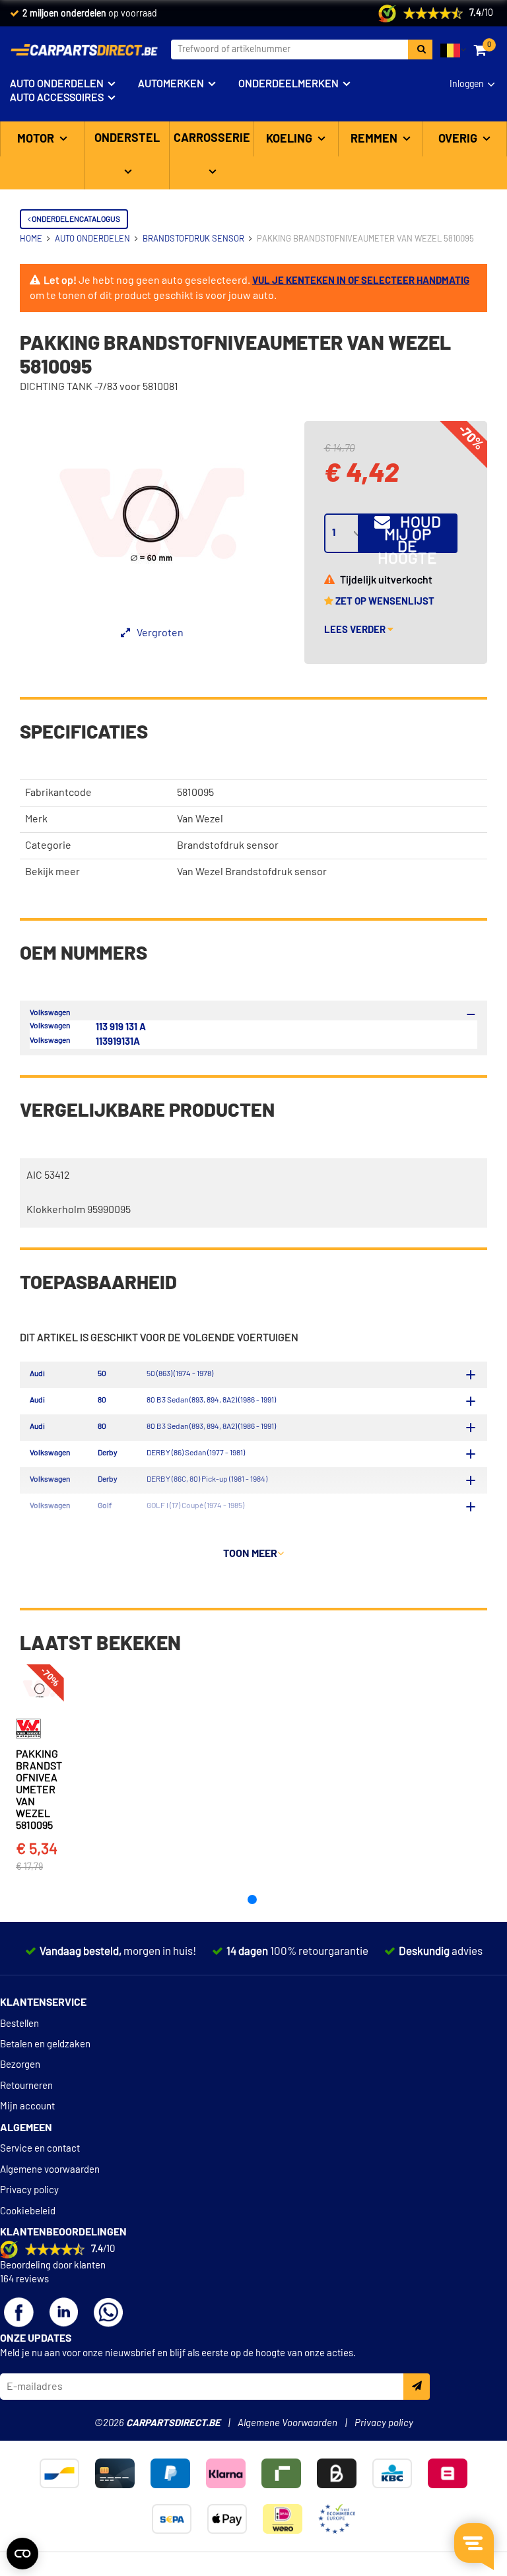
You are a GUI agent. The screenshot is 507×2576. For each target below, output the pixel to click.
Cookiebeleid (28, 2211)
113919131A (118, 1042)
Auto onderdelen (57, 84)
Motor (37, 139)
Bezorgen (20, 2065)
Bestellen (19, 2024)
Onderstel (127, 139)
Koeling (290, 139)
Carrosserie (212, 139)
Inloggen (467, 84)
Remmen (375, 139)
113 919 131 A (121, 1027)
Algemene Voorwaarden (287, 2423)
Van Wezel (200, 819)
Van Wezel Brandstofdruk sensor (252, 872)
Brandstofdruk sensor (228, 845)
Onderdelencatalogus (75, 219)
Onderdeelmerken (288, 84)
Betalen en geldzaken (45, 2044)
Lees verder (356, 630)
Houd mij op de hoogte (409, 534)
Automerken (171, 84)
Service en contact (40, 2149)
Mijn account (27, 2106)
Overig (459, 139)
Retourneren (26, 2086)
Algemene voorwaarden (50, 2170)
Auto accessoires (57, 98)
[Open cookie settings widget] (22, 2554)
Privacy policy (29, 2190)
